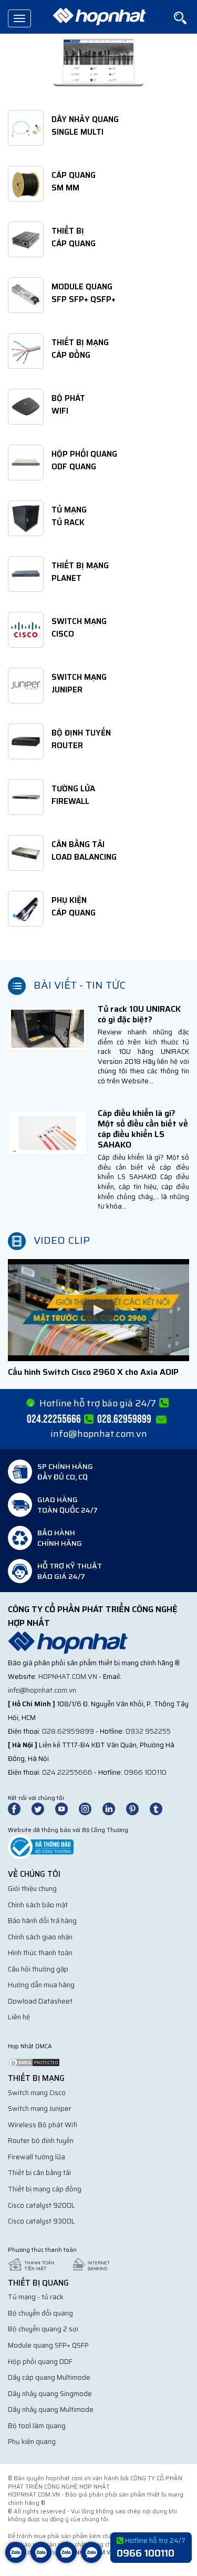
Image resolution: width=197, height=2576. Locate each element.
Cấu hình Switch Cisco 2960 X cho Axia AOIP (93, 1372)
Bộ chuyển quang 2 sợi (43, 2329)
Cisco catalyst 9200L (42, 2205)
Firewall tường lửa (37, 2157)
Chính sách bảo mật (38, 1905)
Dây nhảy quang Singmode (50, 2394)
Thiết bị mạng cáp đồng (45, 2189)
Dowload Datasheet (40, 2001)
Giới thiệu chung (32, 1889)
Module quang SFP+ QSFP (48, 2345)
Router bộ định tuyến (41, 2141)
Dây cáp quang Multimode (49, 2377)
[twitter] (43, 1809)
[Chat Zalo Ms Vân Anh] (41, 2560)
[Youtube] (66, 1809)
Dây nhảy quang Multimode (51, 2409)
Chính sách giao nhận (40, 1937)
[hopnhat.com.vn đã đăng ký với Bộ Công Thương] (41, 1847)
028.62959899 (68, 1731)
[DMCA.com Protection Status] (34, 2062)
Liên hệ (19, 2017)
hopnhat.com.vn (68, 1677)
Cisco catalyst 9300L (42, 2221)
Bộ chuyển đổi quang (40, 2313)
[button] (98, 1310)
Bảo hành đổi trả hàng (42, 1921)
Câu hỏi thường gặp (38, 1969)
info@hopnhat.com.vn (99, 1434)
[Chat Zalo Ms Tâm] (16, 2560)
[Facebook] (20, 1809)
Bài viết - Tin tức (80, 985)
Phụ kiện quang (32, 2442)
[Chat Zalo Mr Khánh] (91, 2560)
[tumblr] (161, 1809)
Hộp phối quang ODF (40, 2362)
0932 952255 (148, 1731)
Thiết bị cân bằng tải (39, 2173)
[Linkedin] (113, 1809)
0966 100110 (145, 1772)
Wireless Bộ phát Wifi (43, 2125)
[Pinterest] (137, 1809)
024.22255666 (67, 1772)
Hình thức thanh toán (40, 1953)
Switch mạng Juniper (40, 2109)
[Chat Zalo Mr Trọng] (66, 2560)
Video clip (62, 1240)
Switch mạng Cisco (37, 2093)
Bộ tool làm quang (37, 2426)
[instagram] (90, 1809)
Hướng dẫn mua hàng (41, 1985)
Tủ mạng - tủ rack (36, 2297)
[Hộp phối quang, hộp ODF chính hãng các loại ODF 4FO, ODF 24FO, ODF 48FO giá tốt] (98, 62)
